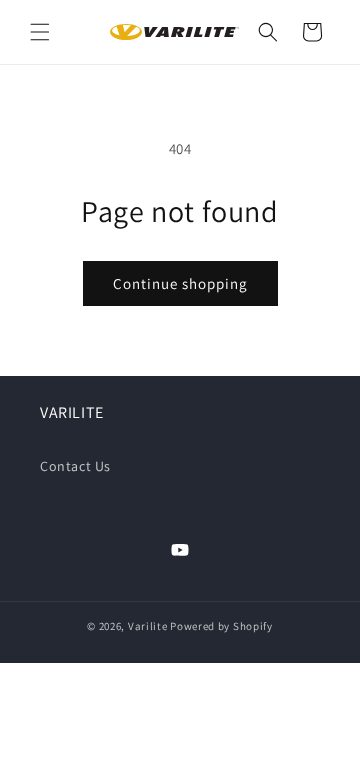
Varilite (148, 626)
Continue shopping (180, 283)
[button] (40, 32)
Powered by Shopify (221, 626)
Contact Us (75, 466)
